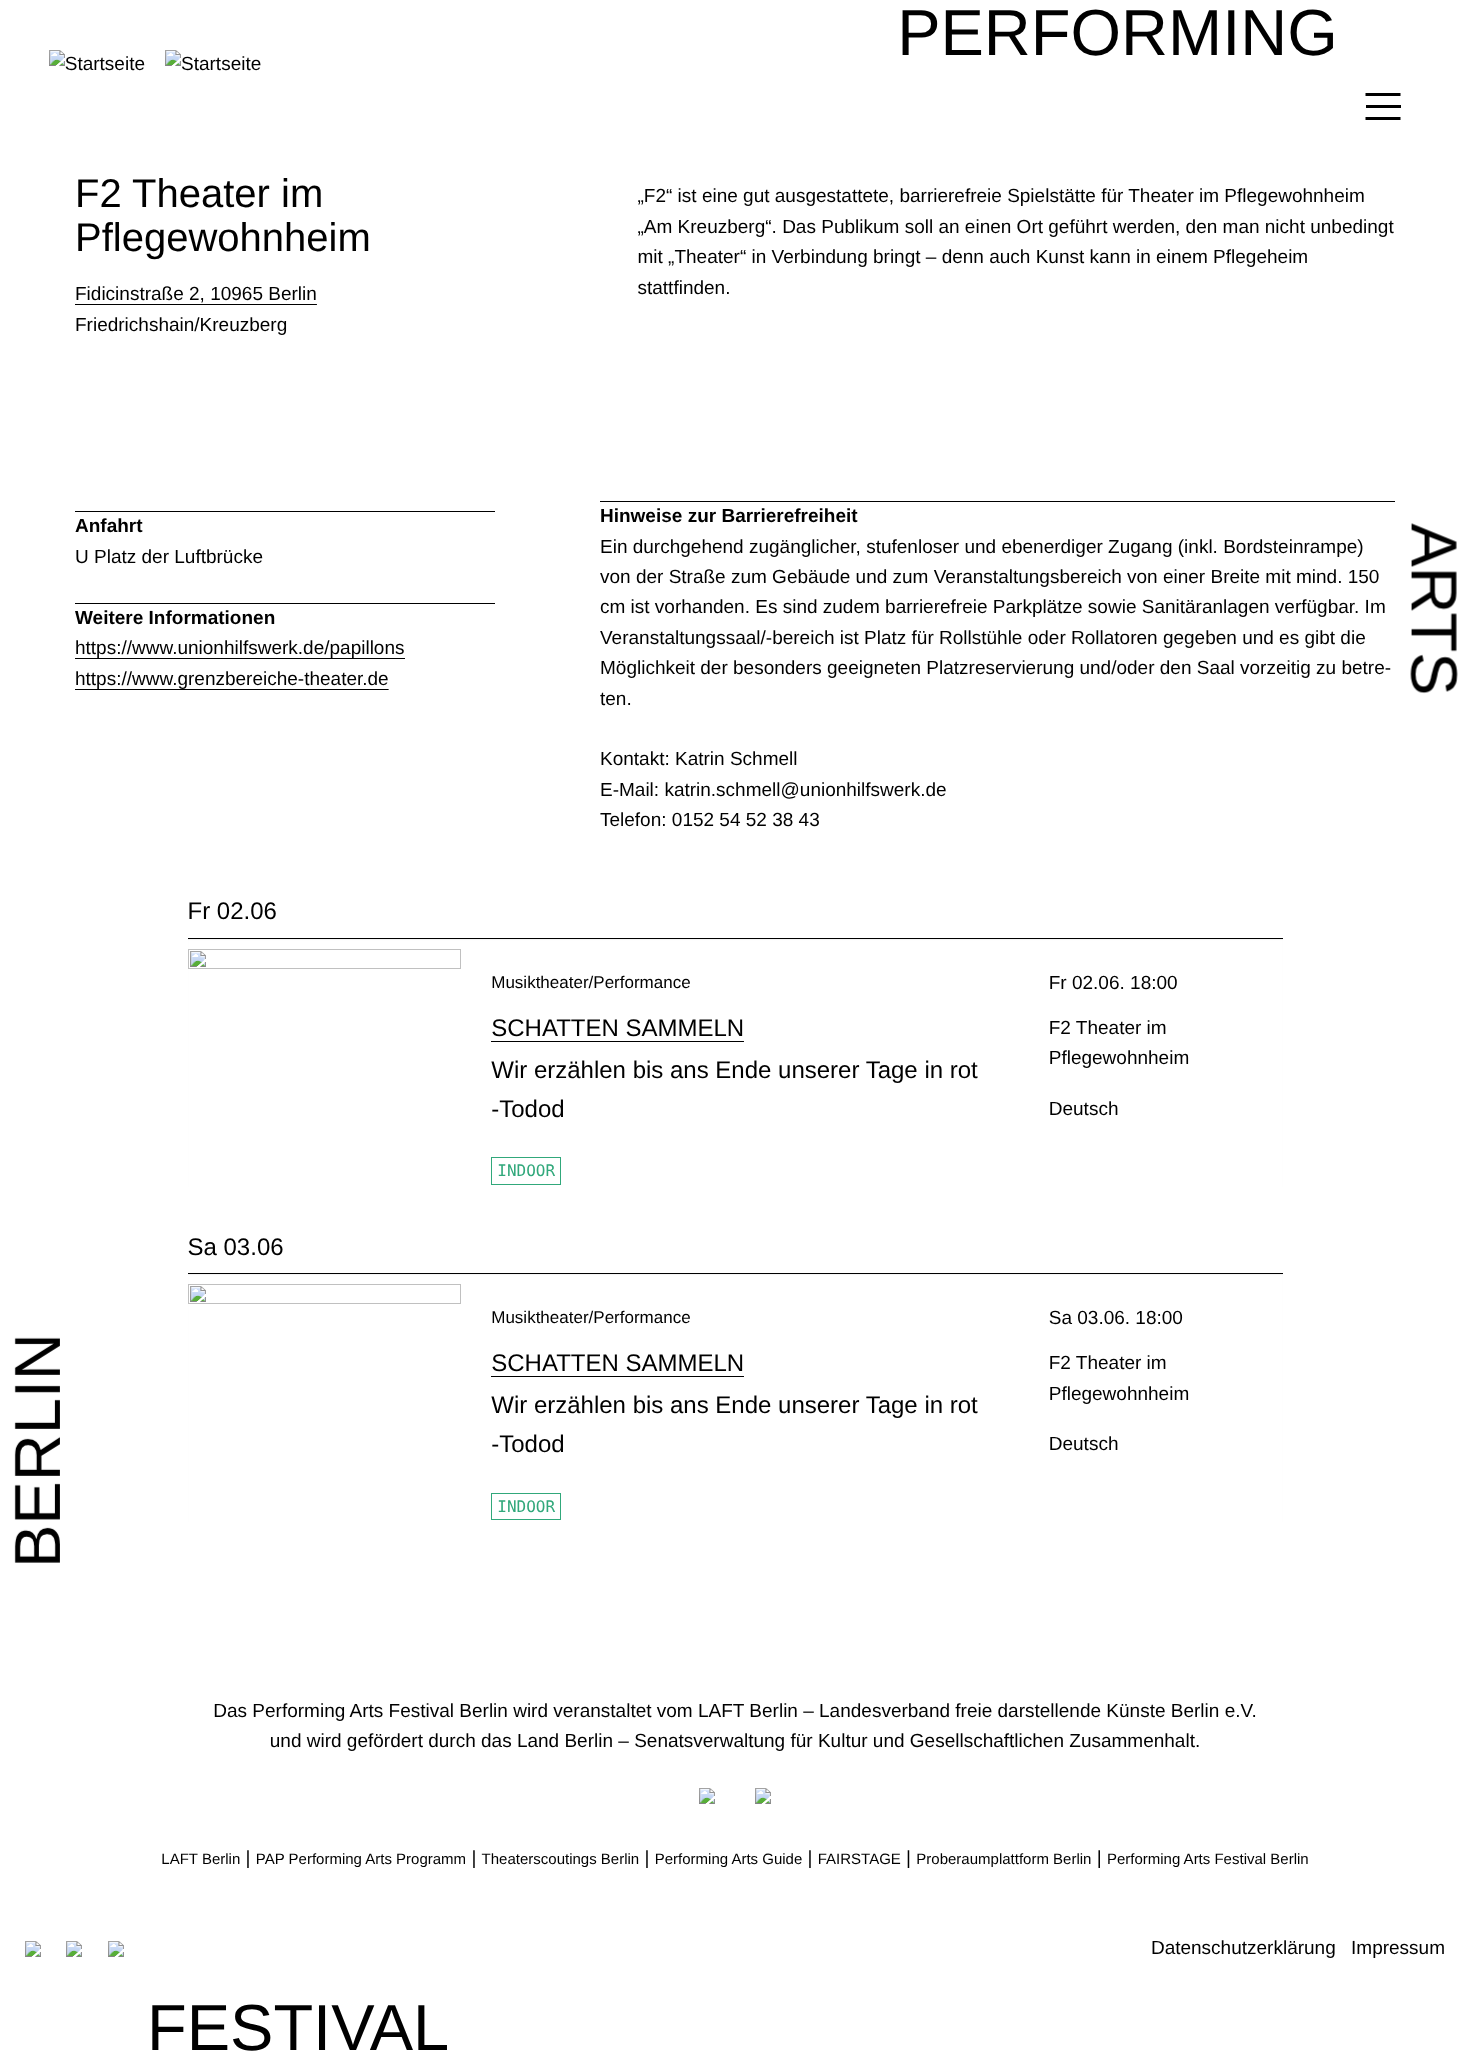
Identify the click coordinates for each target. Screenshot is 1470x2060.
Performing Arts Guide (729, 1859)
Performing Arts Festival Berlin (1208, 1859)
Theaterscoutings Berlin (561, 1859)
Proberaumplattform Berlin (1003, 1859)
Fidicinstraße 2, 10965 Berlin (196, 294)
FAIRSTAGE (859, 1859)
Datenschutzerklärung (1243, 1948)
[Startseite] (201, 65)
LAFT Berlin (200, 1859)
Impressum (1398, 1948)
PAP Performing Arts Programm (361, 1859)
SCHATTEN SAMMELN (617, 1028)
